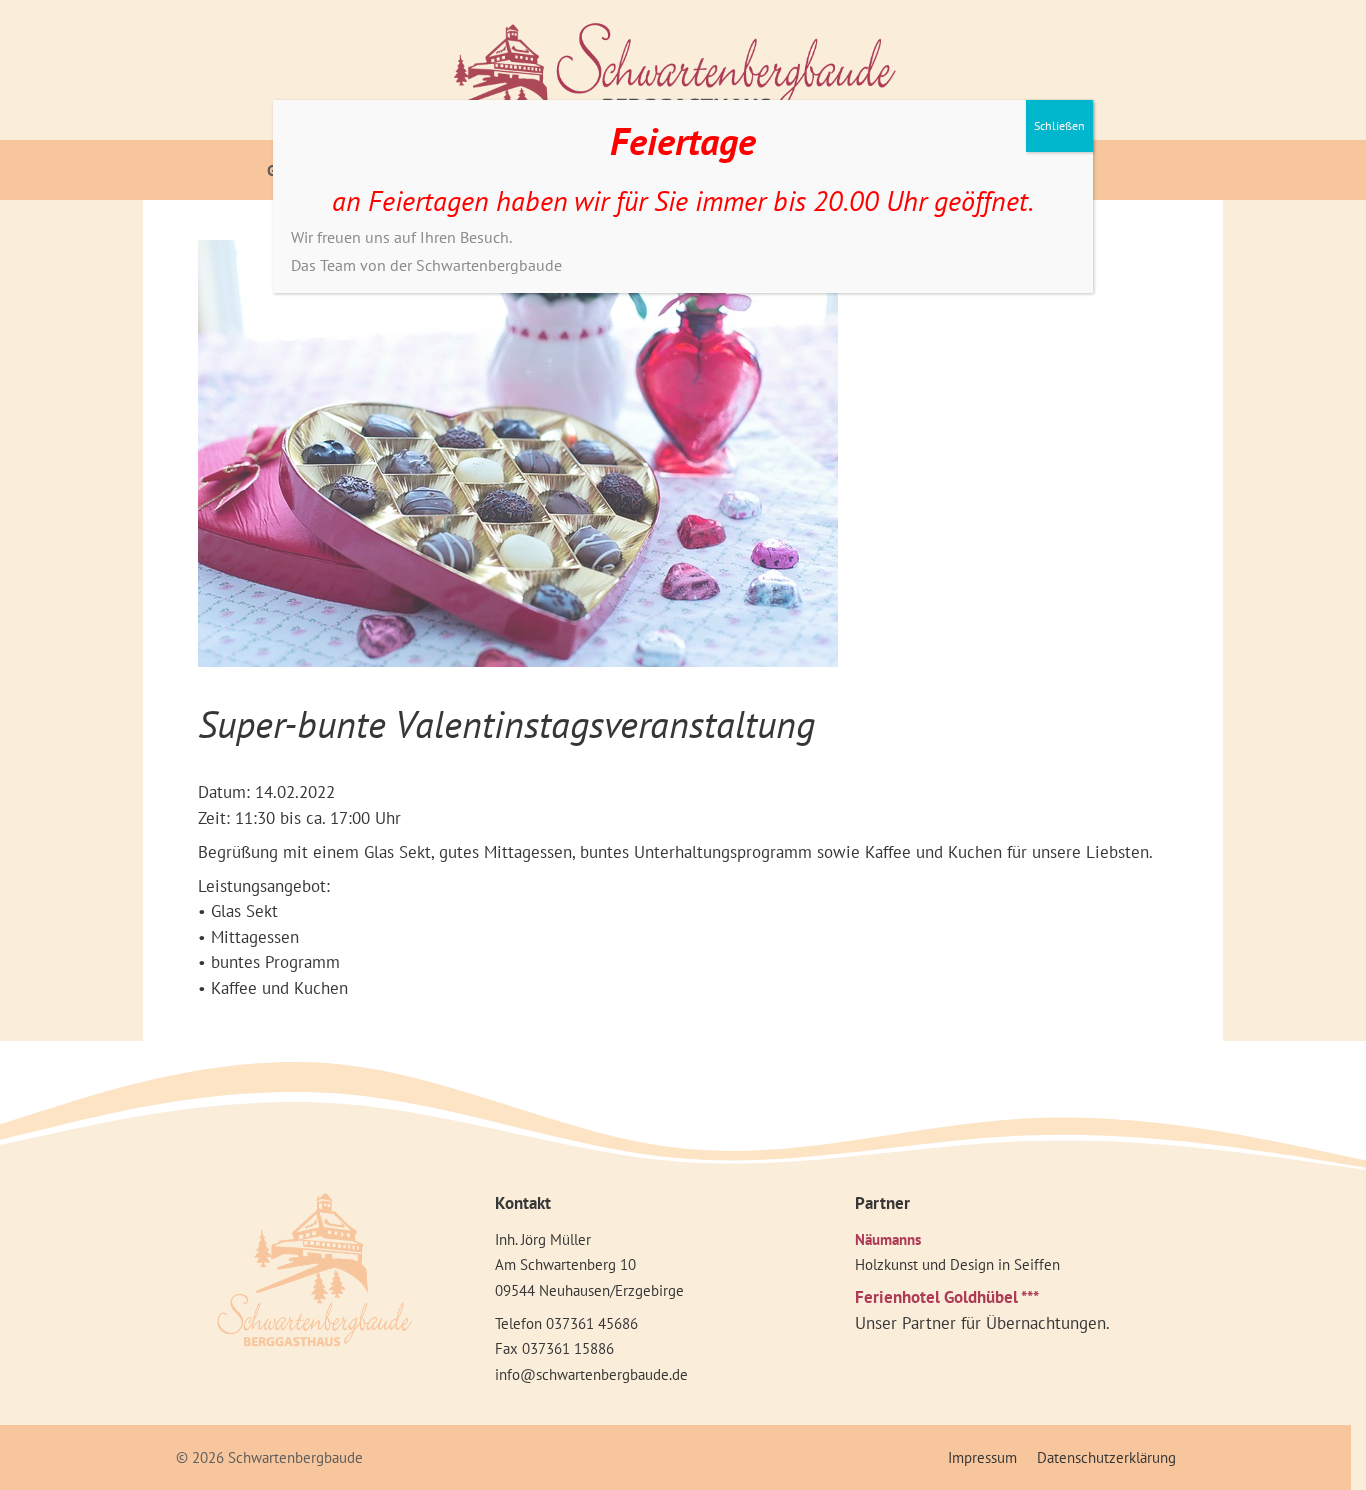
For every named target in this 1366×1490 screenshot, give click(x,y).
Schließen (1059, 125)
